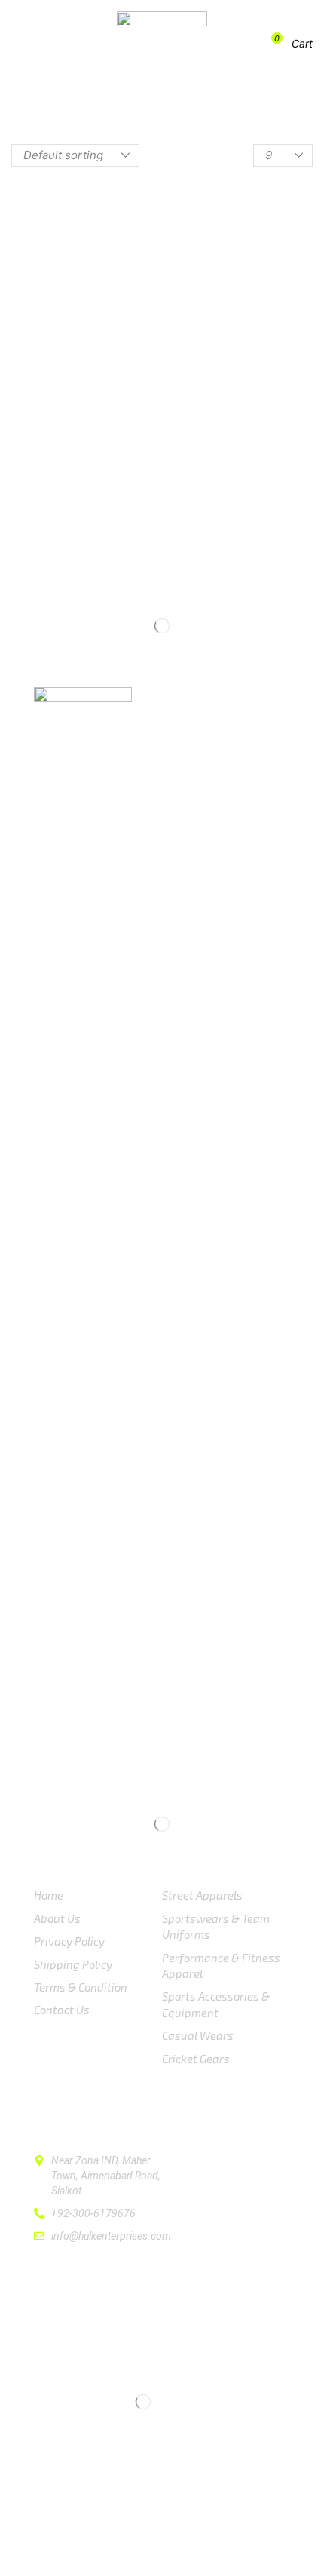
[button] (35, 44)
